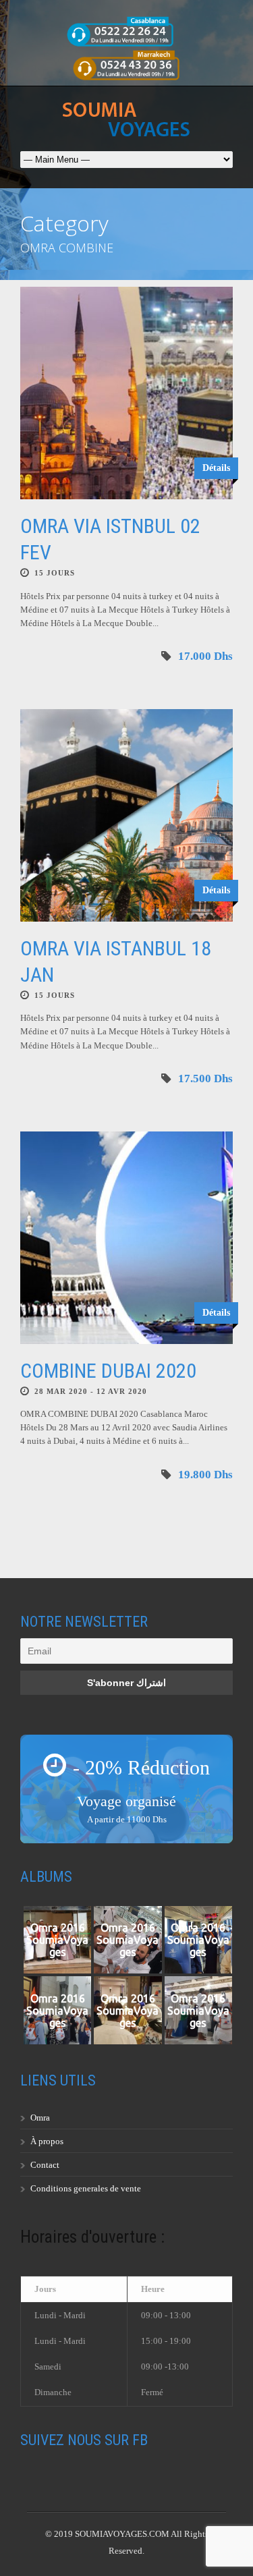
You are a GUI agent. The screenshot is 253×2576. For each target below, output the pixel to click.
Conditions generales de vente (86, 2188)
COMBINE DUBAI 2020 (108, 1371)
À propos (47, 2141)
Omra (40, 2118)
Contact (45, 2165)
